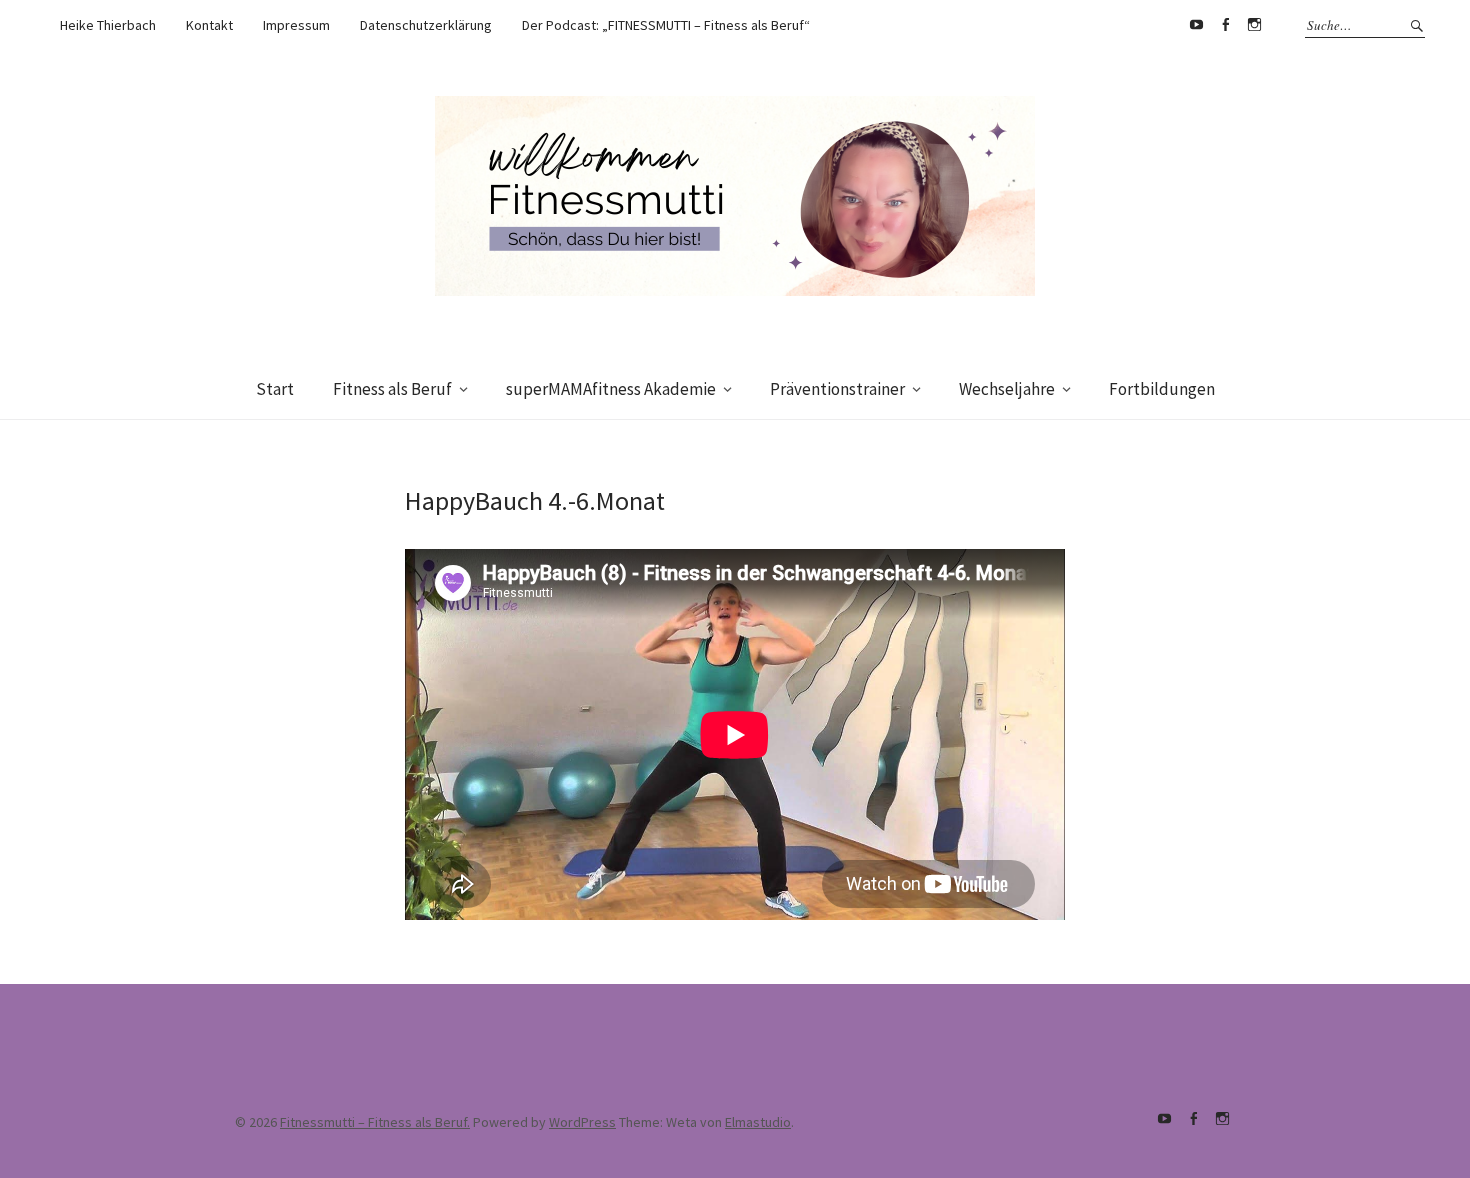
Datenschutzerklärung (426, 25)
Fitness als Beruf (392, 389)
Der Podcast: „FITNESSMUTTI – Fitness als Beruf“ (666, 25)
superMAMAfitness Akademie (611, 389)
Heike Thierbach (108, 25)
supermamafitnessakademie (1254, 25)
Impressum (296, 25)
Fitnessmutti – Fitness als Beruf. (375, 1122)
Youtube (1196, 25)
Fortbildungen (1162, 389)
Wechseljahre (1007, 389)
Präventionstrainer (837, 389)
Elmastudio (758, 1122)
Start (275, 389)
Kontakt (209, 25)
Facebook (1225, 25)
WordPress (582, 1122)
